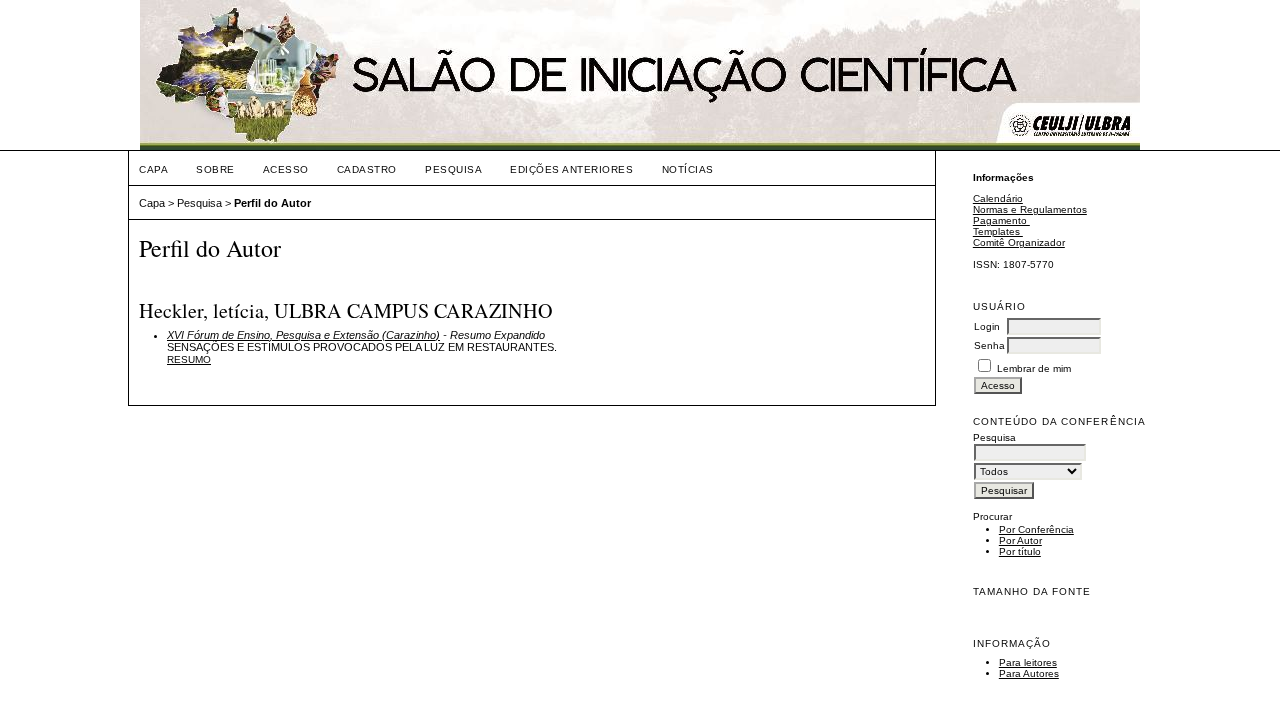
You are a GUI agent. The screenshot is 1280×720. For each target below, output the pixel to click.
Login (987, 326)
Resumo (189, 359)
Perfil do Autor (272, 203)
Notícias (688, 169)
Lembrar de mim (1034, 368)
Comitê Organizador (1019, 242)
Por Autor (1020, 540)
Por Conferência (1036, 529)
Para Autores (1029, 673)
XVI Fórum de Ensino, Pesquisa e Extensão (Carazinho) (303, 335)
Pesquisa (453, 169)
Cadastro (367, 169)
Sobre (215, 169)
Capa (153, 169)
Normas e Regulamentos (1030, 209)
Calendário (998, 198)
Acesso (286, 169)
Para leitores (1028, 662)
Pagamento (1001, 220)
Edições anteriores (571, 169)
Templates (998, 231)
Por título (1020, 551)
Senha (989, 345)
